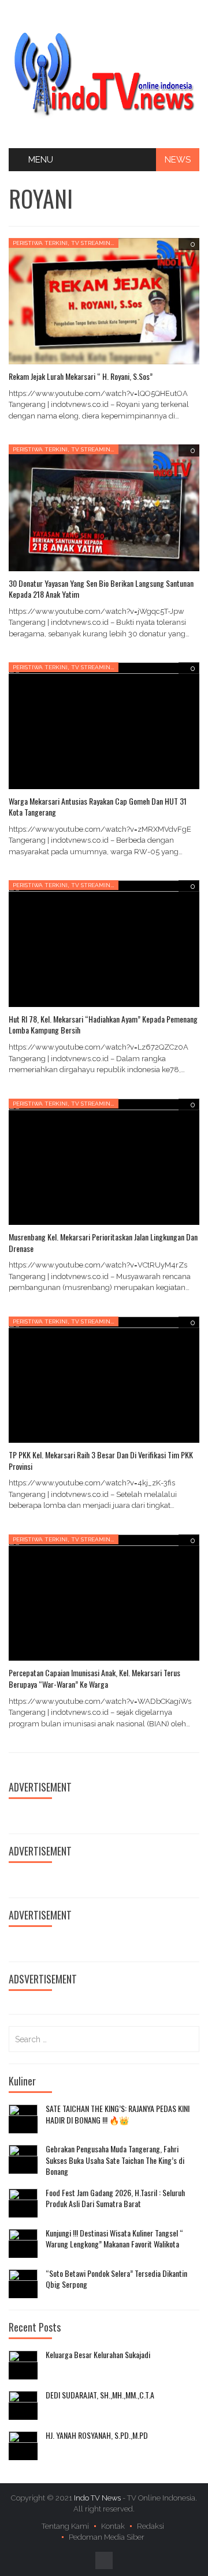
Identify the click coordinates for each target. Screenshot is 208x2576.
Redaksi (151, 2526)
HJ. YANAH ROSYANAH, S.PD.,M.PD (97, 2435)
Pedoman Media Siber (107, 2537)
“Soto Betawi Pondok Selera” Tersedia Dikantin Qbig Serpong (116, 2279)
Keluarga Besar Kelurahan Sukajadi (98, 2355)
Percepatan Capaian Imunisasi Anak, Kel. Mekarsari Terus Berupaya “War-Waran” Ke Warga (94, 1678)
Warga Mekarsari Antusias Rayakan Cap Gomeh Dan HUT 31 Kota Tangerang (98, 807)
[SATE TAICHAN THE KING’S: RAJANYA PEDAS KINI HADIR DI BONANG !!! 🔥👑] (23, 2119)
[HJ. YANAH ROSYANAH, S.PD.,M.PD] (23, 2446)
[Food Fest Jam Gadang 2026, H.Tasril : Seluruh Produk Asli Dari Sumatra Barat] (23, 2203)
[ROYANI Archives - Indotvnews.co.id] (104, 73)
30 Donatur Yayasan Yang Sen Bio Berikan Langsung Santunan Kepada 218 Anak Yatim (101, 589)
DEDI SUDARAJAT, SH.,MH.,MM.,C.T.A (100, 2395)
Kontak (113, 2526)
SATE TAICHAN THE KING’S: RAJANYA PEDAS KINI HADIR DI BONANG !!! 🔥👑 (118, 2114)
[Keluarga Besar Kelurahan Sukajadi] (23, 2365)
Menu (41, 160)
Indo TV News (98, 2498)
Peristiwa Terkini (40, 243)
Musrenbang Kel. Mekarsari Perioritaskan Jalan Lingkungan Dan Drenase (103, 1242)
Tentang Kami (65, 2526)
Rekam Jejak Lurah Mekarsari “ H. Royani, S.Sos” (81, 376)
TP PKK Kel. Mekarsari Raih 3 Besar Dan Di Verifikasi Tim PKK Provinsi (101, 1460)
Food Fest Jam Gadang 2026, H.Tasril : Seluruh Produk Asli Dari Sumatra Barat (115, 2198)
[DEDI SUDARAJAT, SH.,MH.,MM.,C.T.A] (23, 2405)
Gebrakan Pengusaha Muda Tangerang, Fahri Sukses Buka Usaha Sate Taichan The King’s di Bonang (115, 2160)
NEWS (178, 160)
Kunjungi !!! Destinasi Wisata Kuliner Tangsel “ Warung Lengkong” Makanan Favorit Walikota (114, 2239)
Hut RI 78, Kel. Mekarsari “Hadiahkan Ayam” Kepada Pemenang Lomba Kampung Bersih (103, 1025)
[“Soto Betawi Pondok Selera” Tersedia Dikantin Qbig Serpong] (23, 2284)
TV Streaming (93, 243)
